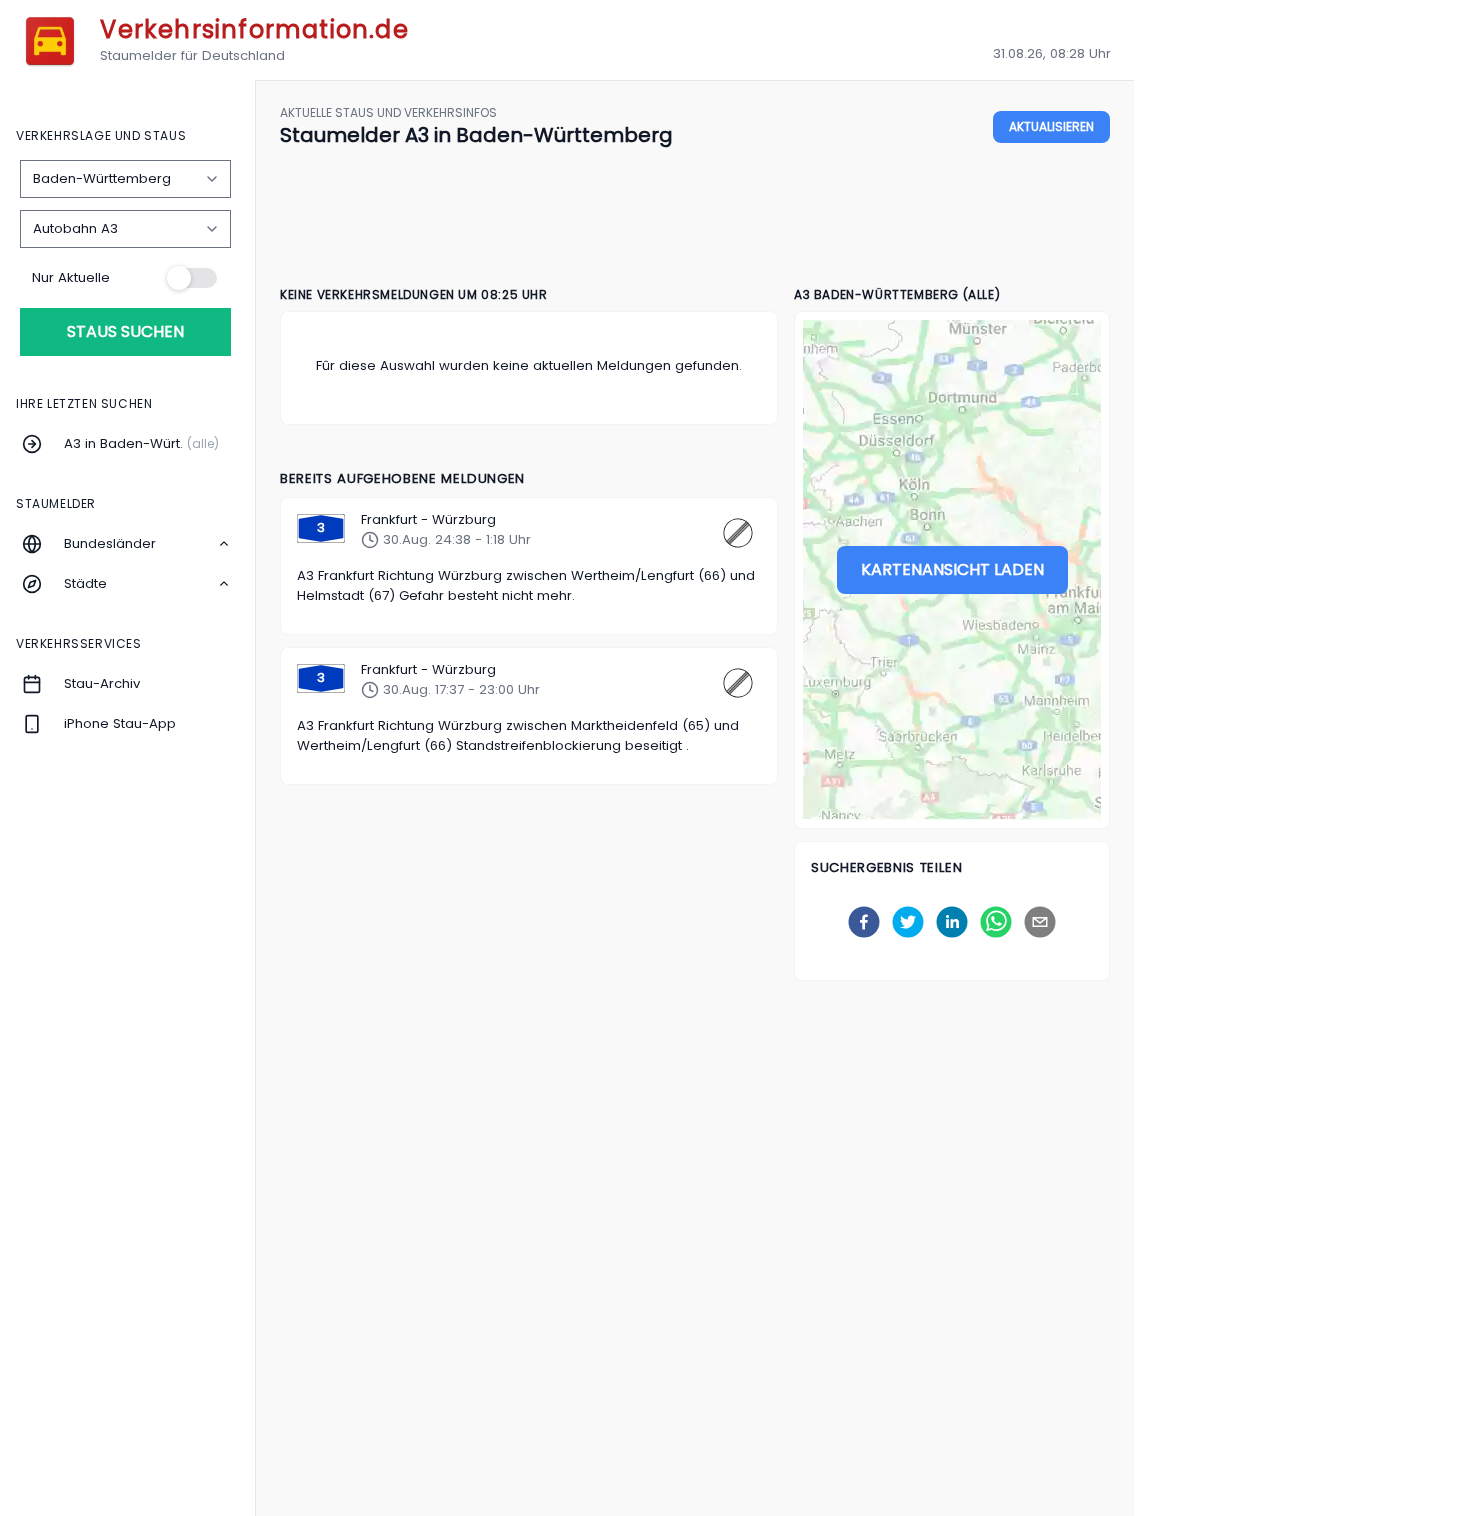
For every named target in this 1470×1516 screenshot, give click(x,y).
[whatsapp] (996, 922)
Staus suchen (125, 331)
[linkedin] (952, 922)
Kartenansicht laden (952, 569)
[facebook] (864, 922)
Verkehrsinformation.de (254, 29)
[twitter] (908, 922)
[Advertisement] (695, 218)
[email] (1040, 922)
